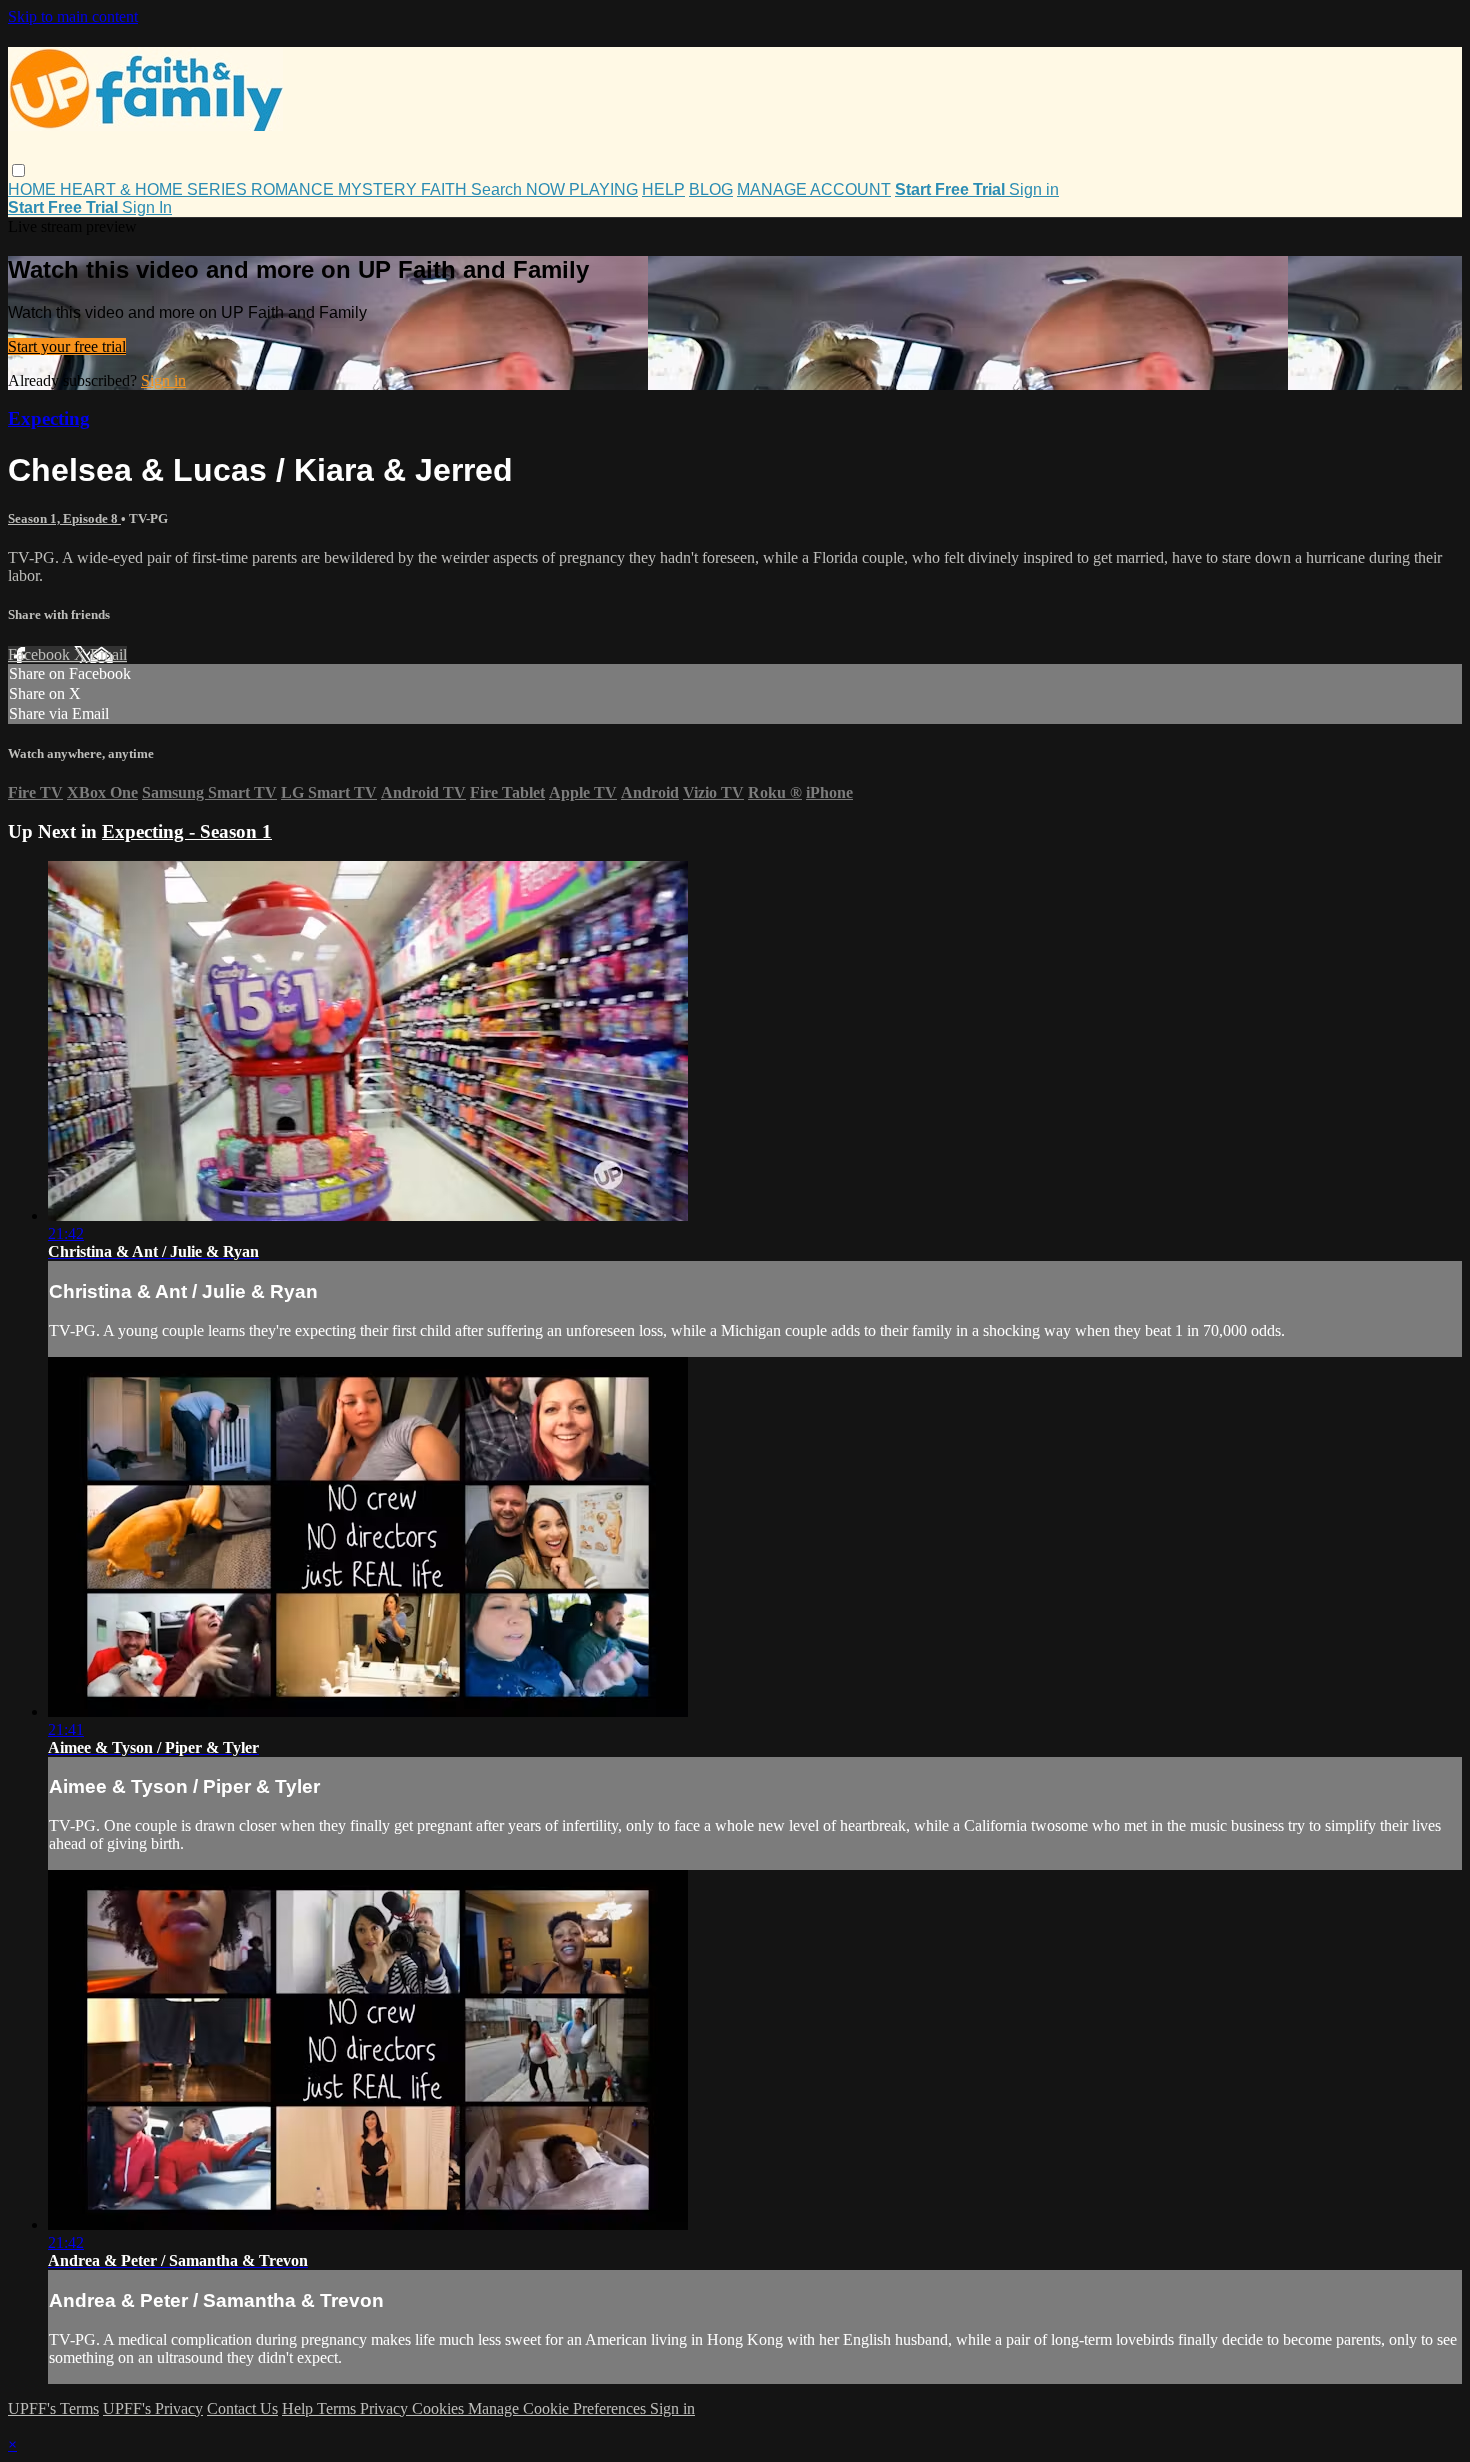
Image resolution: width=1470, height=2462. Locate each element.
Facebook (41, 654)
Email (108, 654)
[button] (18, 170)
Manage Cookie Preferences (559, 2408)
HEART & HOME (123, 189)
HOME (34, 189)
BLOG (711, 189)
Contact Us (242, 2408)
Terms (338, 2408)
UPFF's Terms (53, 2408)
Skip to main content (73, 16)
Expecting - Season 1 (187, 831)
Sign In (147, 207)
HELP (663, 189)
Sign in (1034, 189)
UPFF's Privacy (153, 2408)
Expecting (49, 418)
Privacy (386, 2408)
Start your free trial (67, 346)
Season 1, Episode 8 (64, 518)
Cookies (440, 2408)
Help (299, 2408)
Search (498, 189)
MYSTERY (379, 189)
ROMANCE (294, 189)
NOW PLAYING (582, 189)
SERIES (219, 189)
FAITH (446, 189)
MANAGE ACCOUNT (814, 189)
